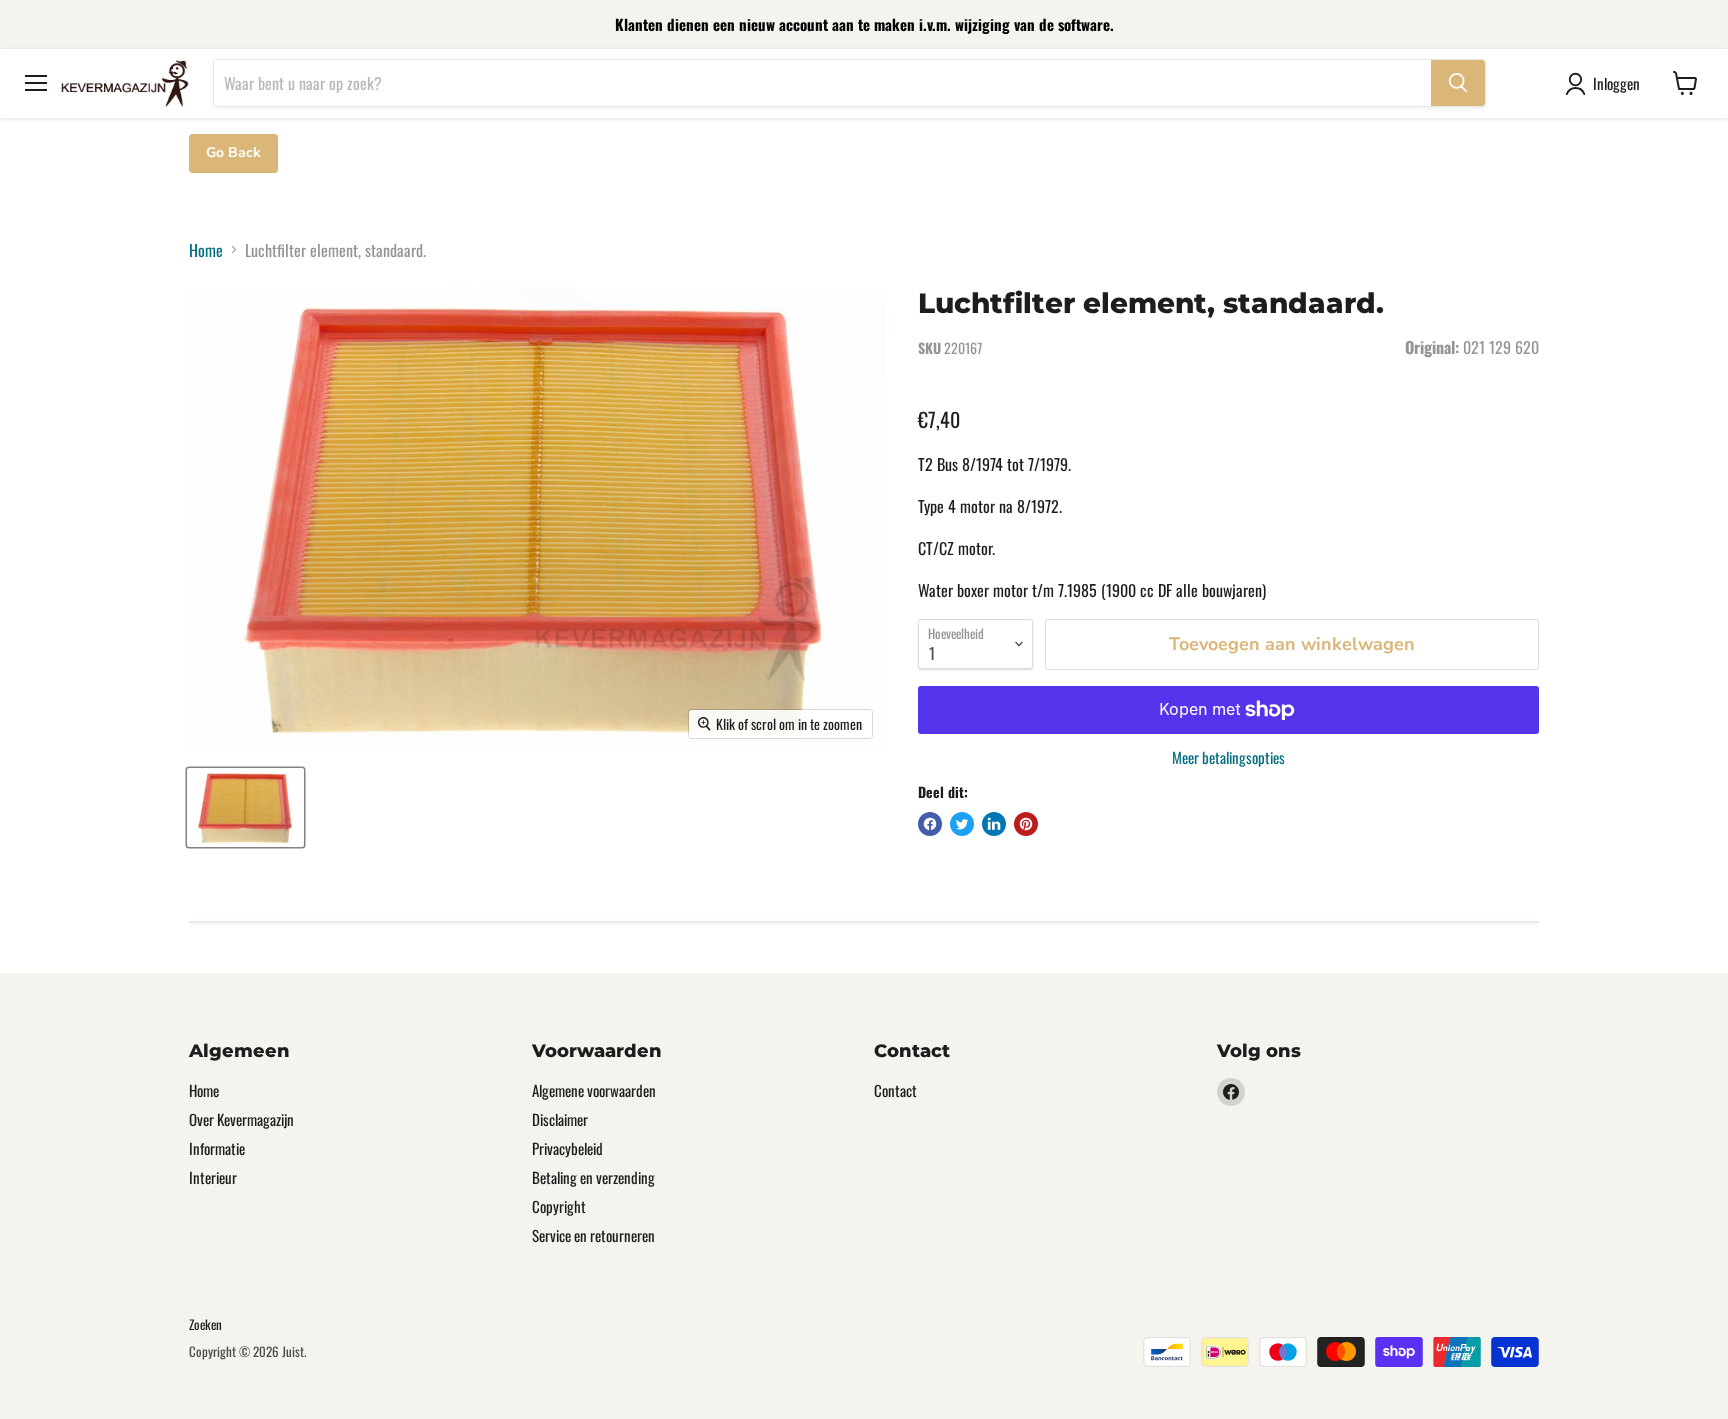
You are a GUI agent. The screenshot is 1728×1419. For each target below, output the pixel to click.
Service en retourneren (593, 1235)
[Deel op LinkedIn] (994, 824)
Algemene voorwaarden (594, 1090)
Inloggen (1616, 83)
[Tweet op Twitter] (962, 824)
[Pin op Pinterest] (1026, 824)
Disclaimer (560, 1119)
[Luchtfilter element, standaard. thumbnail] (245, 807)
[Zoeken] (1458, 83)
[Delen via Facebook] (930, 824)
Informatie (217, 1148)
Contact (895, 1090)
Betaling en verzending (593, 1177)
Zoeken (205, 1324)
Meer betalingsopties (1228, 757)
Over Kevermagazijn (241, 1119)
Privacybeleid (567, 1148)
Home (206, 250)
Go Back (233, 152)
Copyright (559, 1206)
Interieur (213, 1177)
